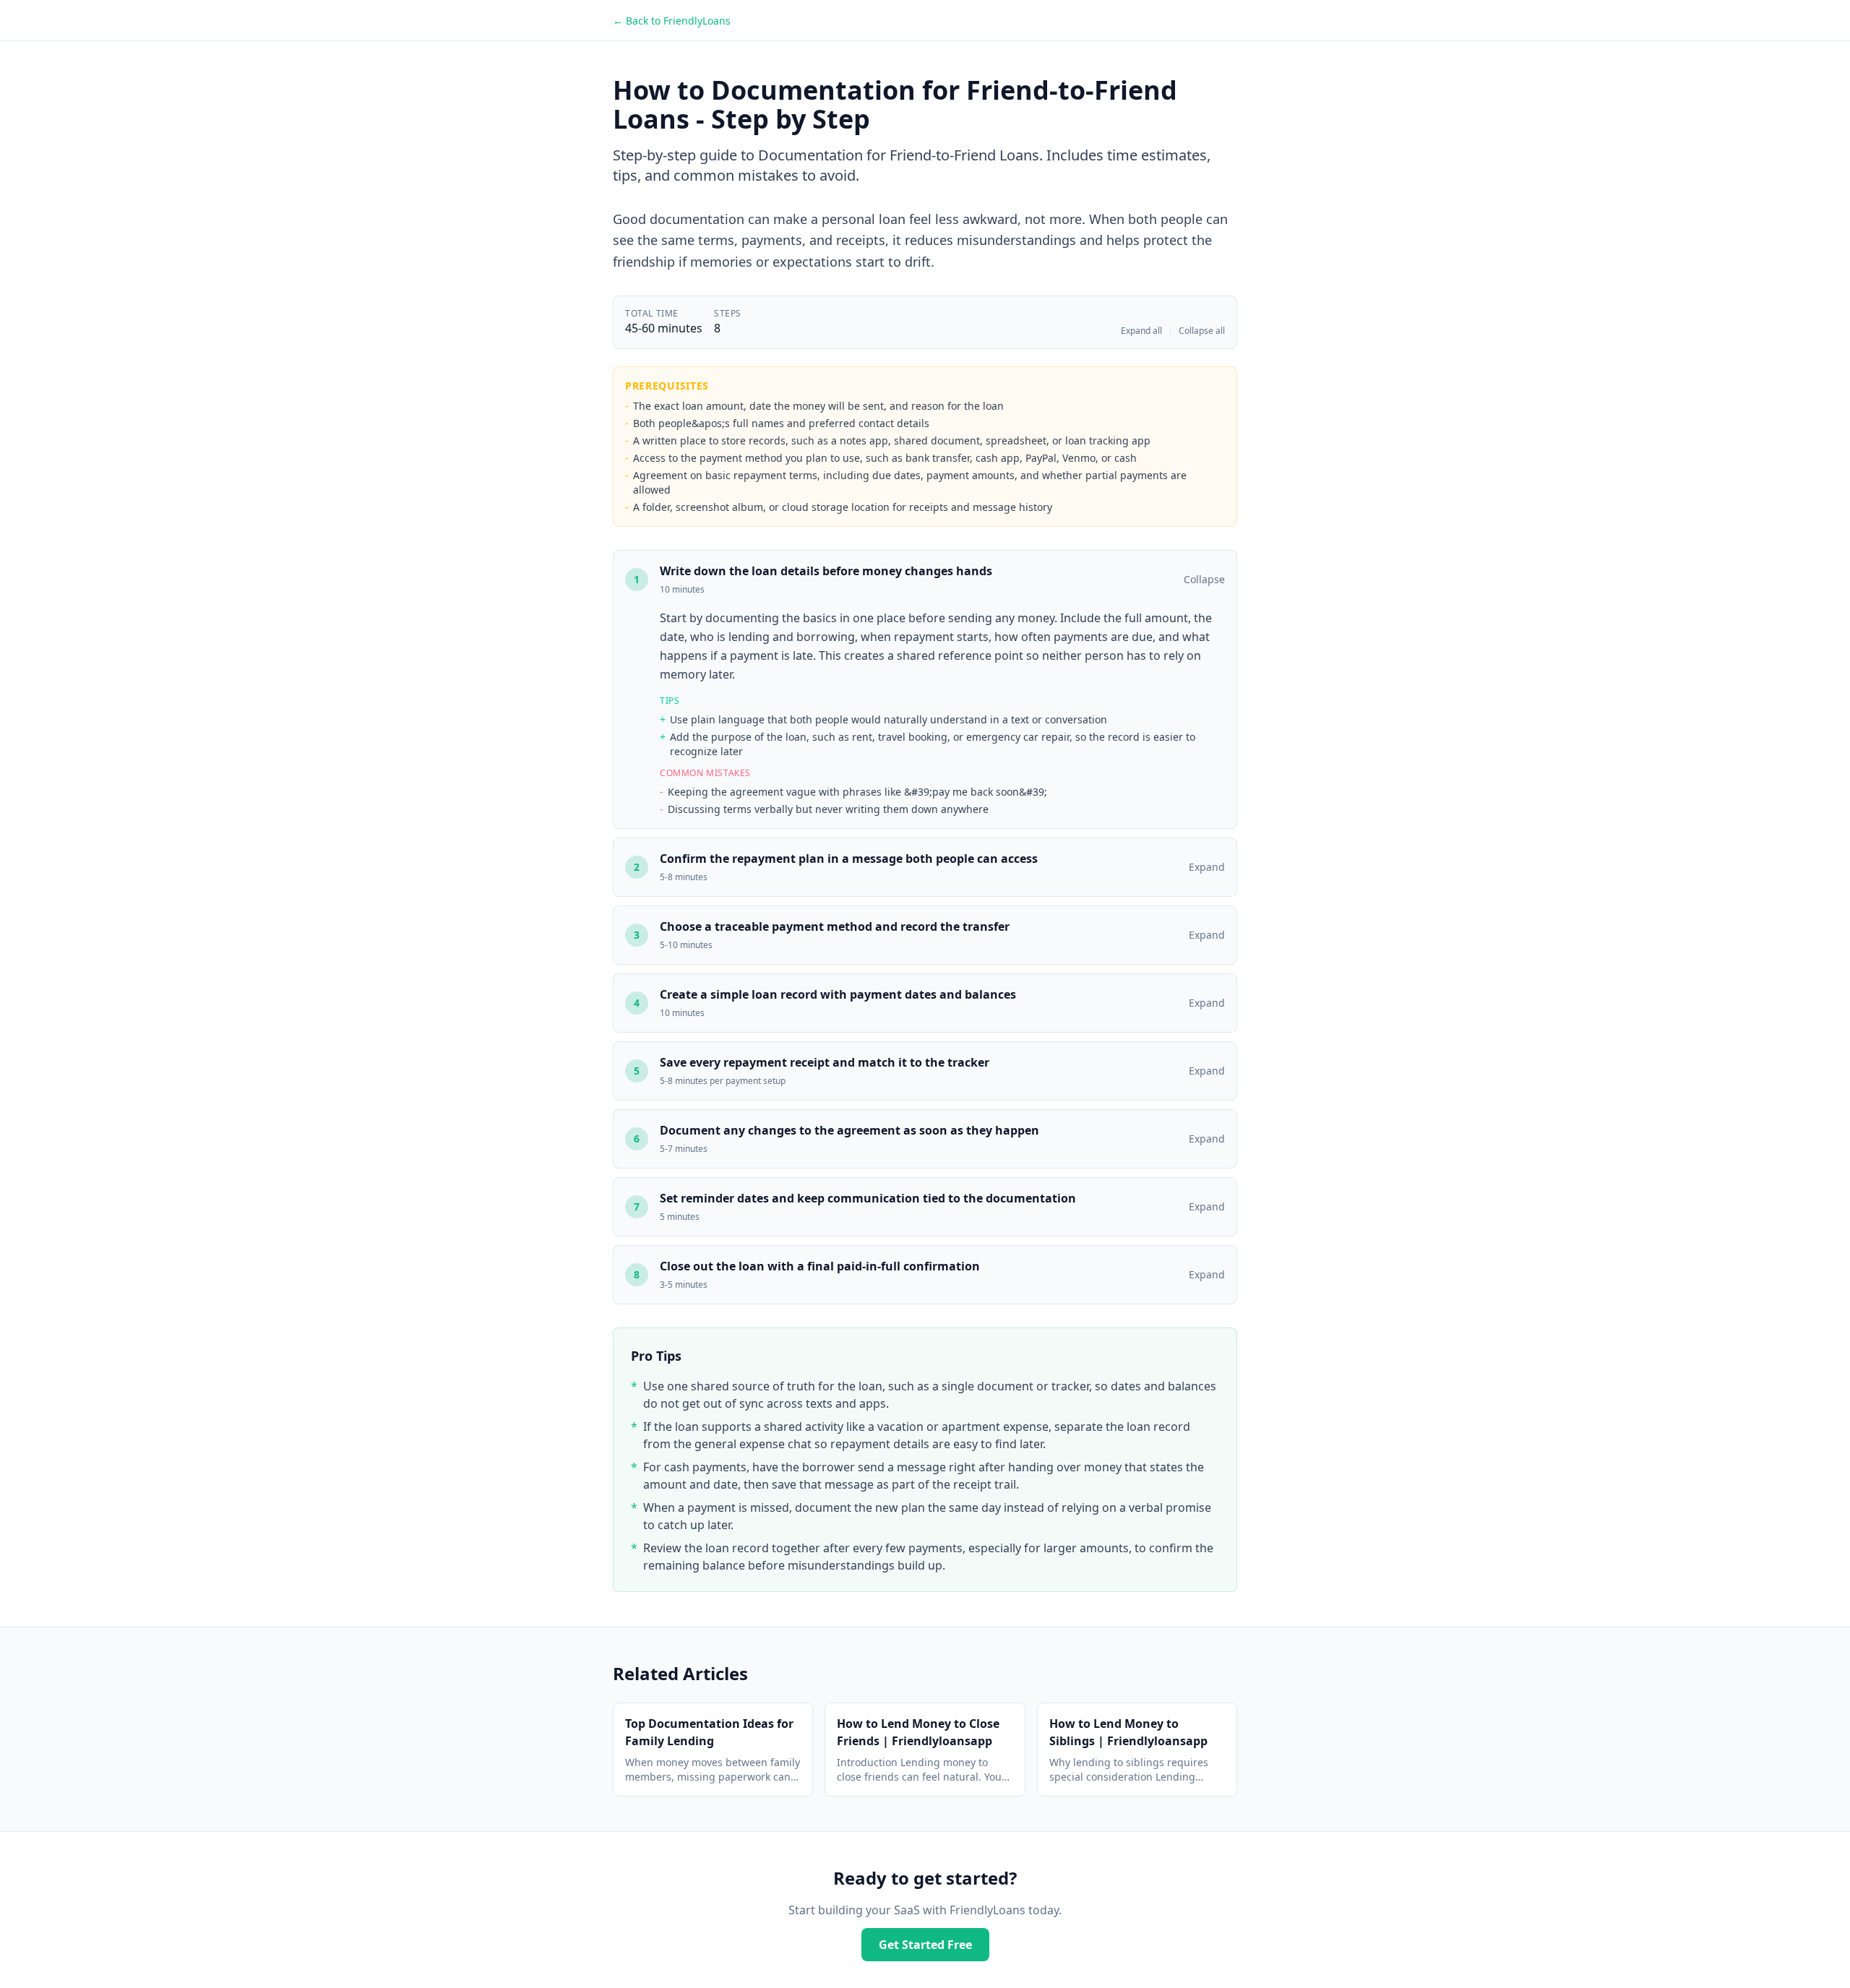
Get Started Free (925, 1945)
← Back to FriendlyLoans (672, 21)
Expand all (1141, 331)
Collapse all (1202, 331)
